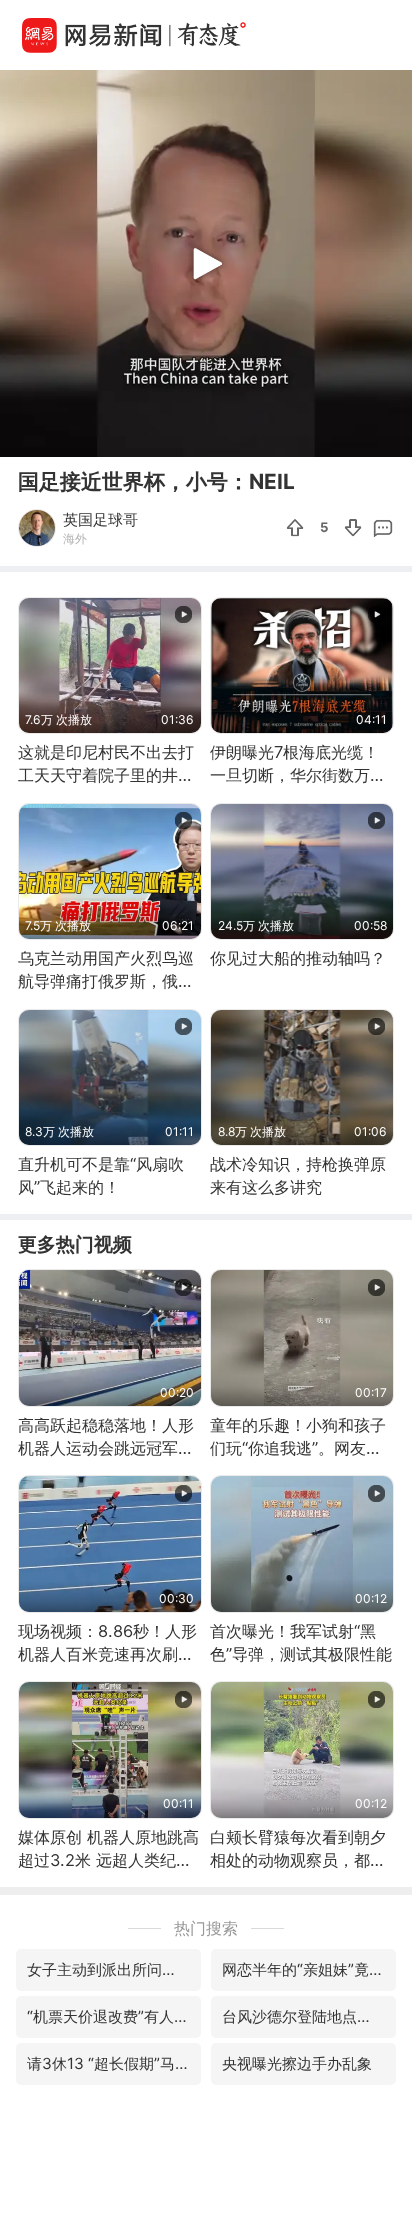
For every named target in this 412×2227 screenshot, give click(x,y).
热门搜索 (206, 1928)
